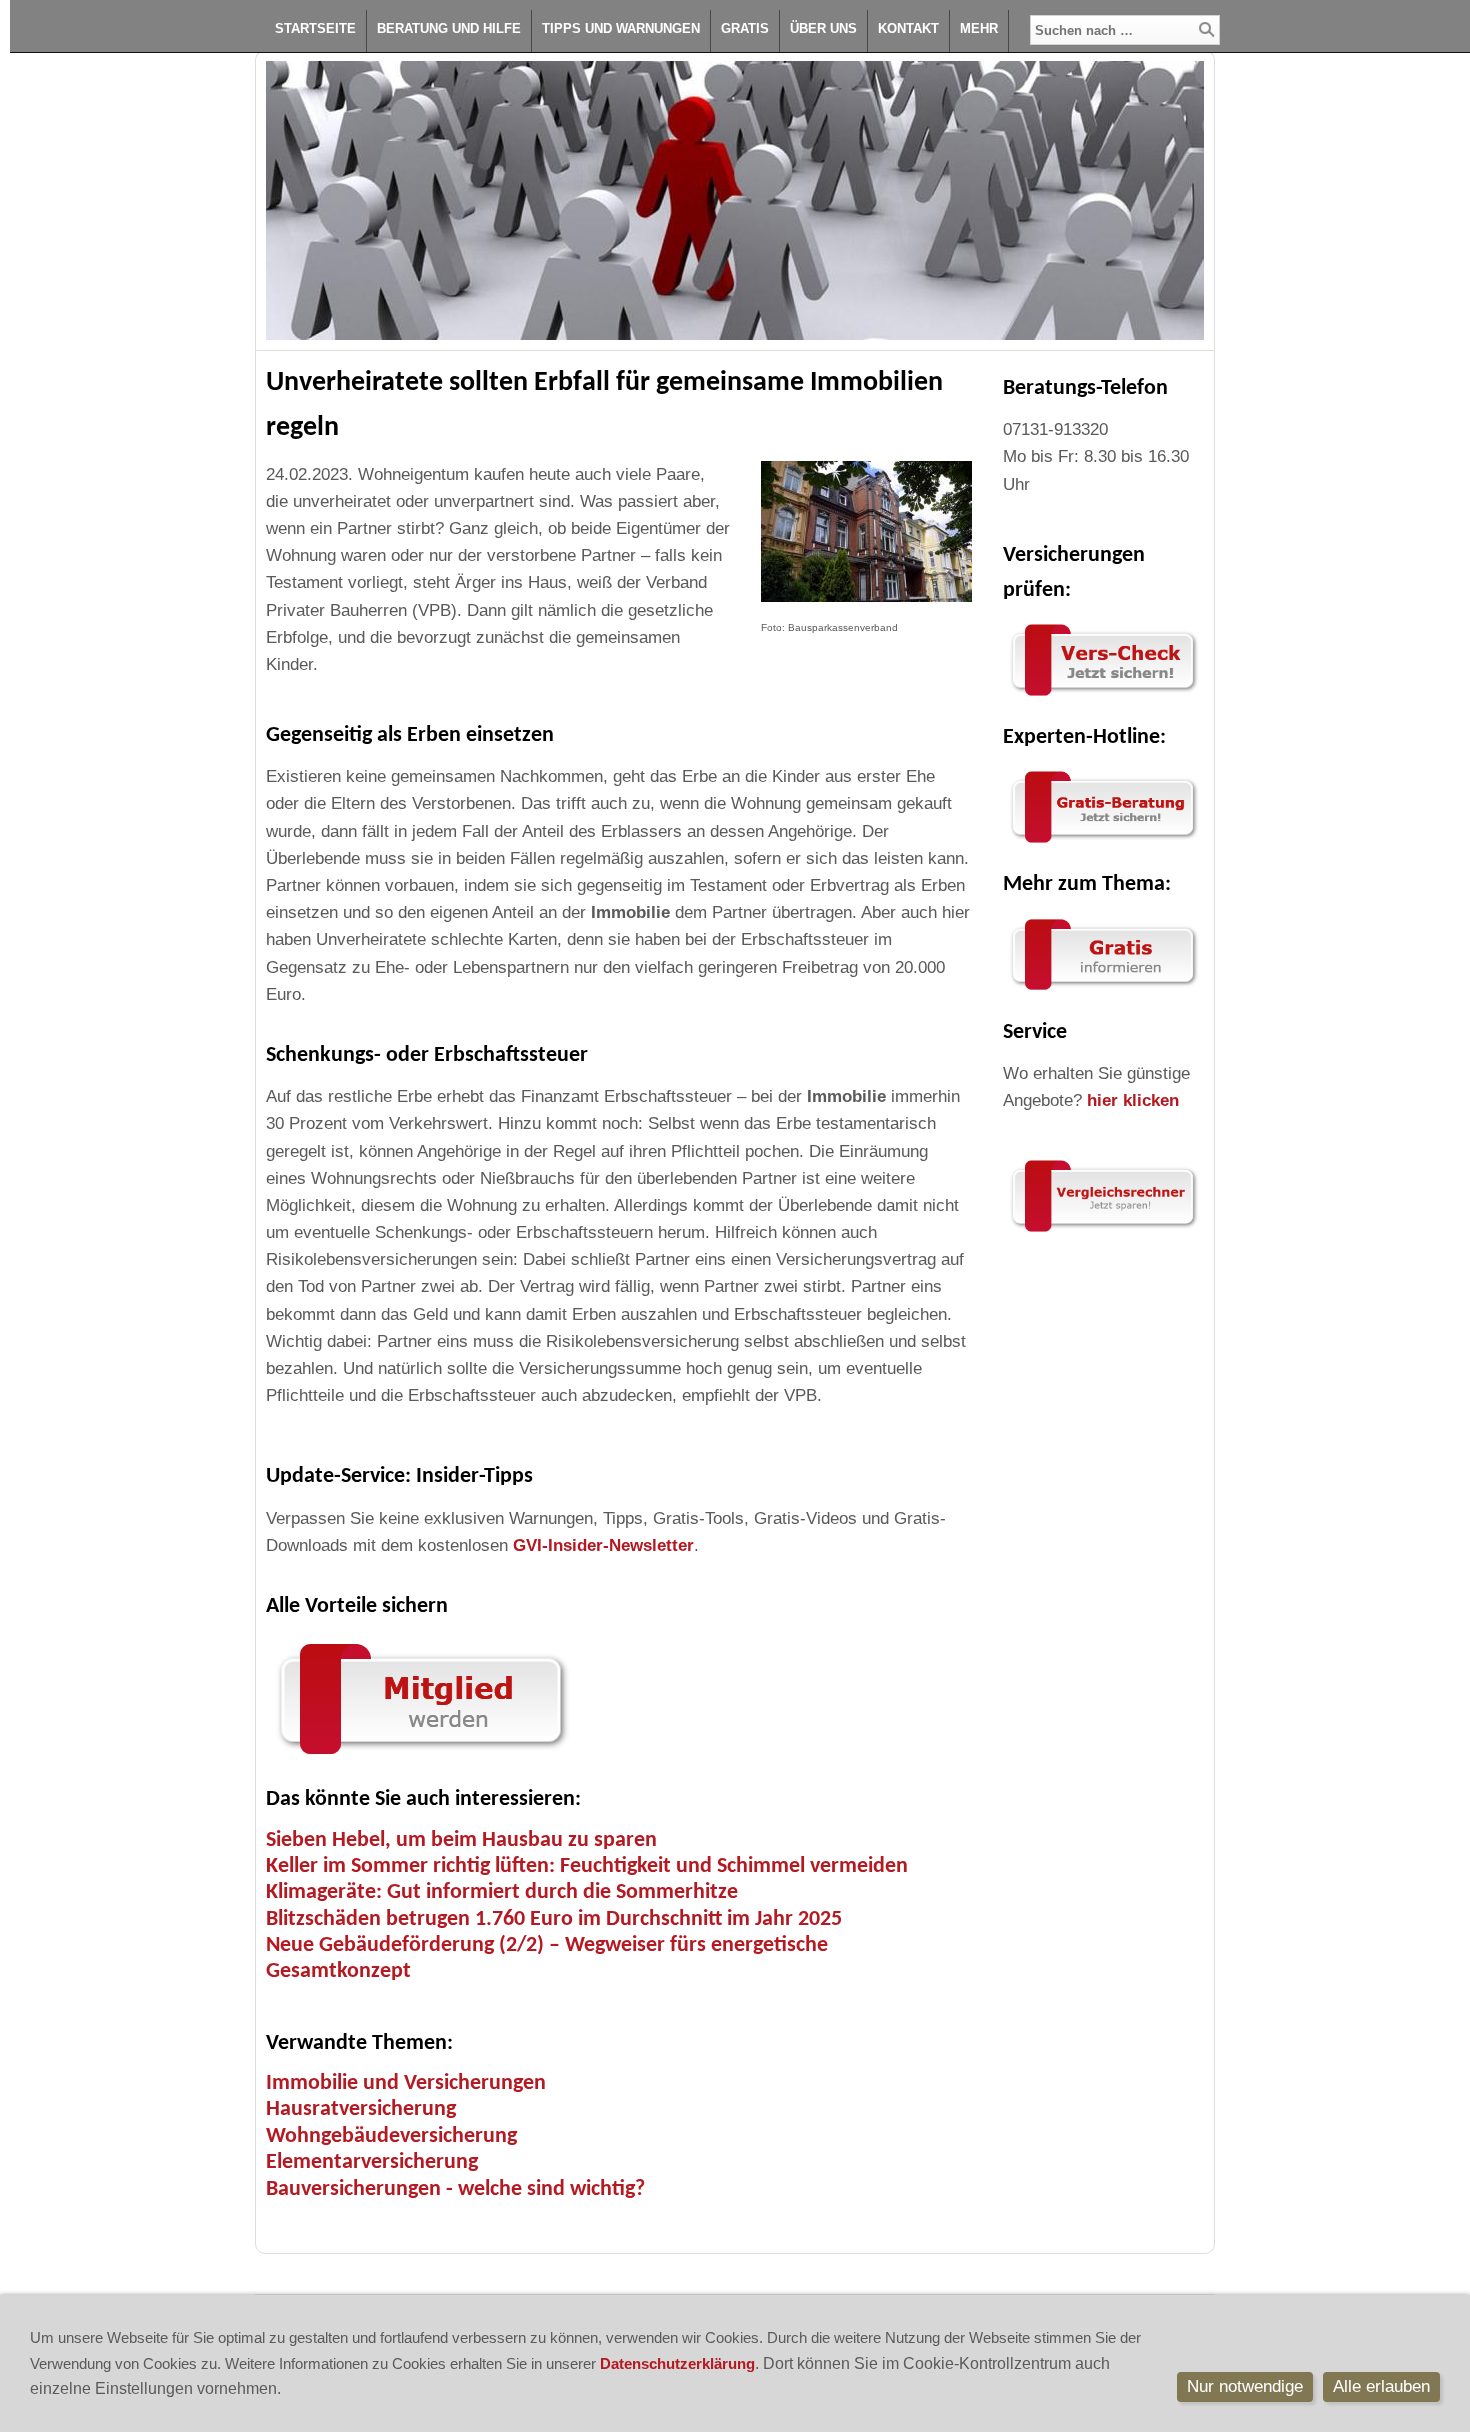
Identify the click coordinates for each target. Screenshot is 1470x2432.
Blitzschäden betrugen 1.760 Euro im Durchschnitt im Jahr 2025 (554, 1919)
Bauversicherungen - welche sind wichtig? (455, 2189)
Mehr (979, 28)
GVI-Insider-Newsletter (603, 1545)
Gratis (745, 28)
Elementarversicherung (372, 2162)
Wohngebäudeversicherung (391, 2136)
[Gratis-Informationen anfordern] (1103, 1232)
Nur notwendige (1245, 2386)
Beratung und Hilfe (449, 28)
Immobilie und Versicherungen (406, 2083)
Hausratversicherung (361, 2109)
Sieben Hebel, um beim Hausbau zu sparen (461, 1840)
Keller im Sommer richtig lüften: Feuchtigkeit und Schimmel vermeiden (587, 1866)
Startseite (315, 28)
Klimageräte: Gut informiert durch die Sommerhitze (502, 1892)
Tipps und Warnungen (621, 28)
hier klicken (1133, 1100)
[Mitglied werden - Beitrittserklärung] (421, 1758)
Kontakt (908, 28)
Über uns (823, 28)
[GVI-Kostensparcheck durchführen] (1103, 696)
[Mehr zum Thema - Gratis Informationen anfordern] (1103, 990)
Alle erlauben (1381, 2386)
